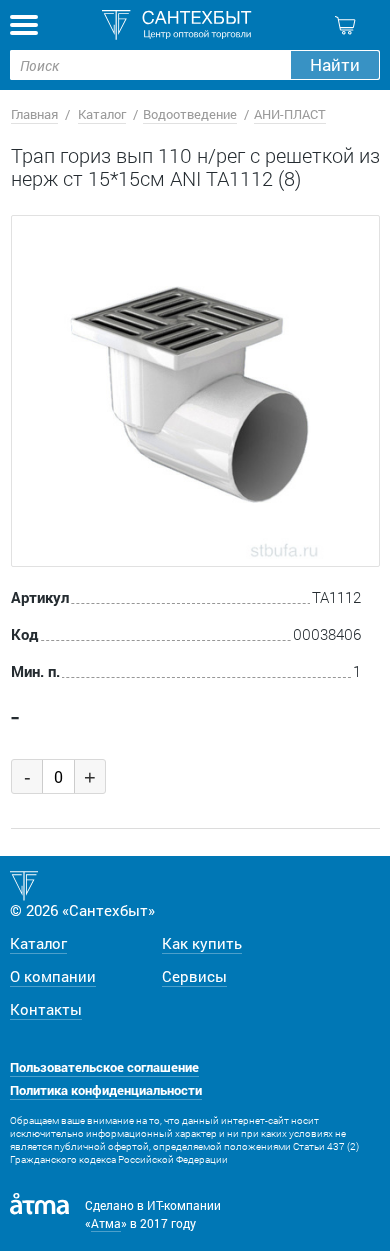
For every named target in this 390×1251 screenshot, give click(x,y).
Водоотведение (190, 114)
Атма (106, 1223)
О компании (53, 976)
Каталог (102, 114)
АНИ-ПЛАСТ (290, 114)
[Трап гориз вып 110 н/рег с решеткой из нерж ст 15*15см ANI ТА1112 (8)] (195, 391)
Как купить (202, 943)
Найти (335, 64)
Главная (34, 114)
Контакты (46, 1009)
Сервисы (194, 976)
